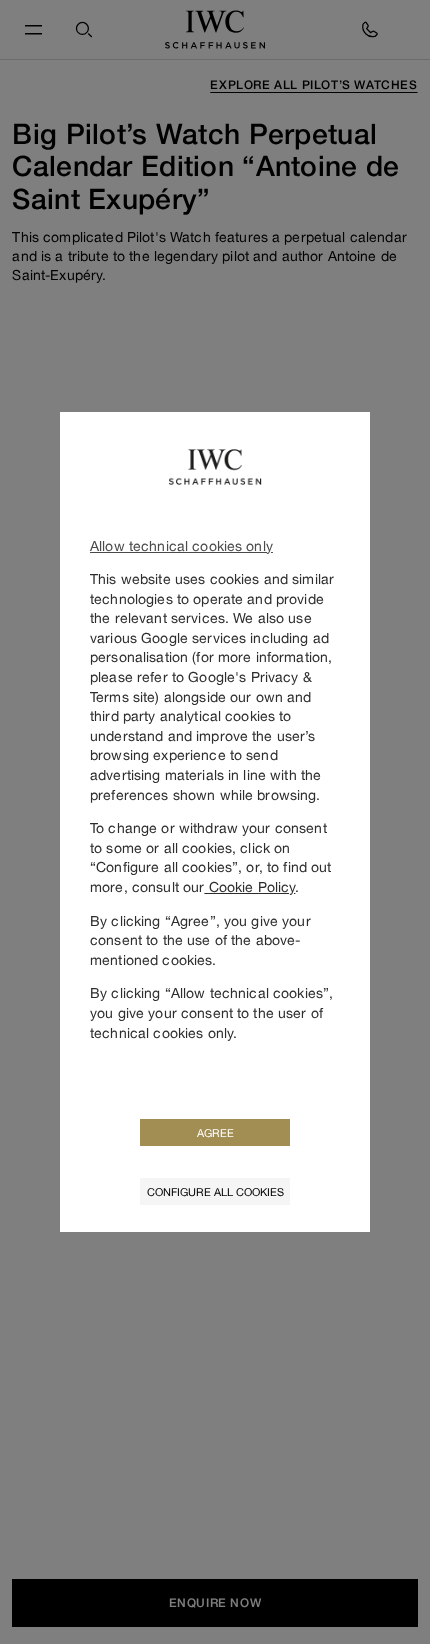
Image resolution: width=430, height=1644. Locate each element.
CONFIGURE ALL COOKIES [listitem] (215, 1191)
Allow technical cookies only (181, 545)
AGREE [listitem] (215, 1132)
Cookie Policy (249, 886)
